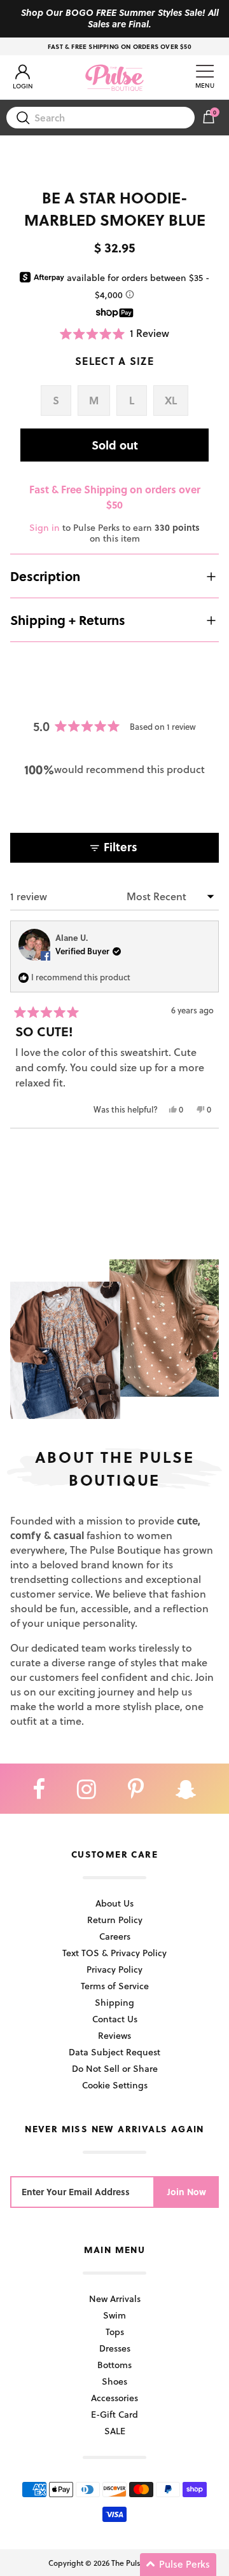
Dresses (115, 2348)
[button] (114, 333)
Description (45, 576)
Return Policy (115, 1920)
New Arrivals (115, 2299)
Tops (115, 2332)
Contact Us (115, 2019)
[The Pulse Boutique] (114, 78)
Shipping (114, 2002)
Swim (114, 2315)
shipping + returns (68, 620)
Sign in (45, 527)
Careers (115, 1936)
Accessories (114, 2398)
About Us (114, 1903)
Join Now (187, 2192)
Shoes (114, 2381)
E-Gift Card (114, 2414)
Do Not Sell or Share (115, 2068)
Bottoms (114, 2365)
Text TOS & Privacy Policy (114, 1953)
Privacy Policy (114, 1969)
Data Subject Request (114, 2052)
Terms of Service (115, 1986)
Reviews (114, 2035)
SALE (115, 2431)
